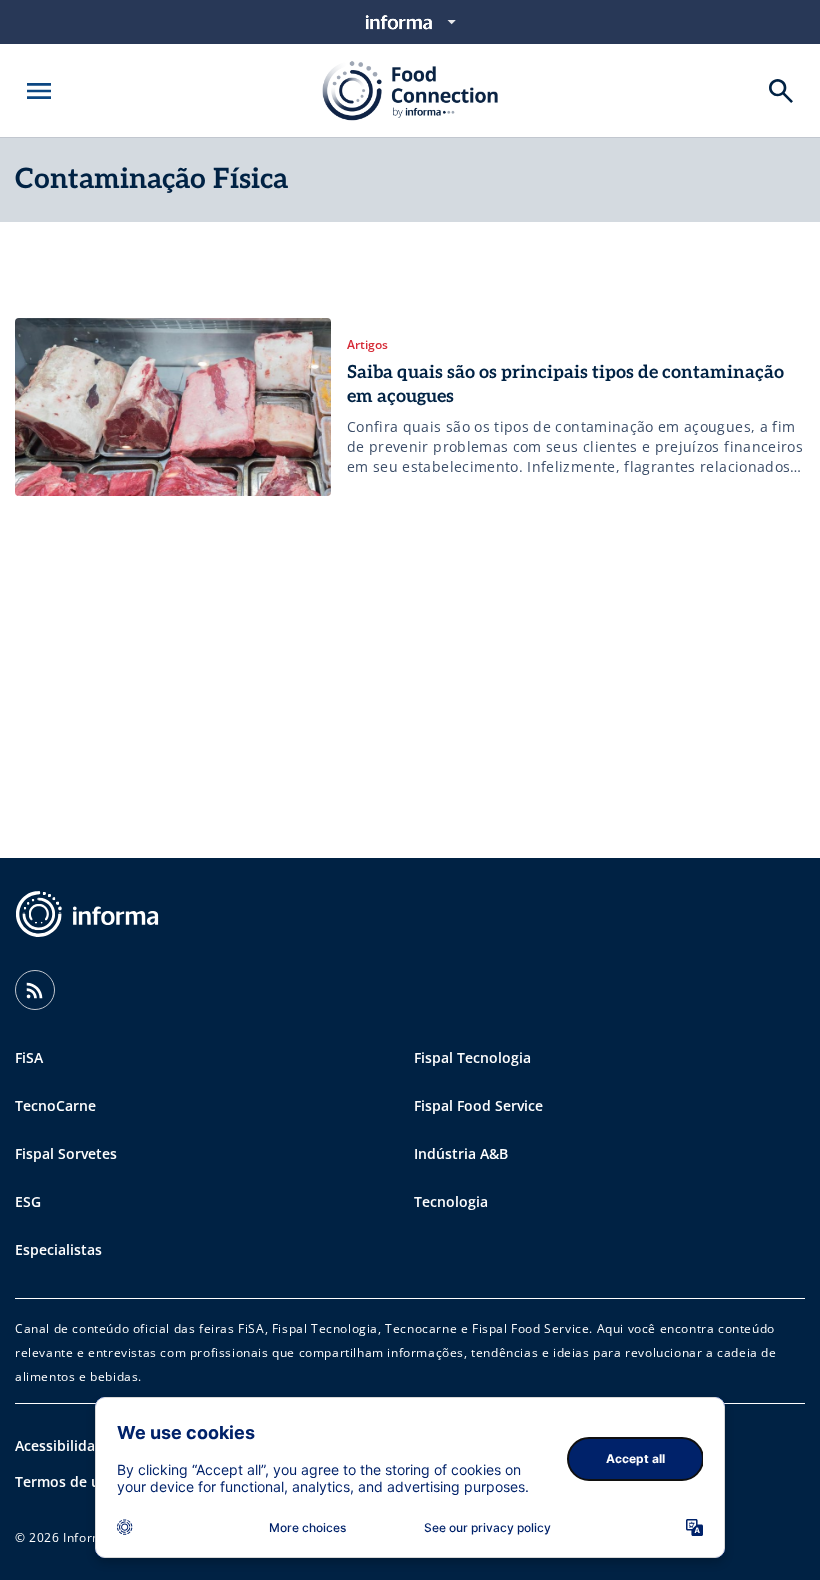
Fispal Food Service (478, 1105)
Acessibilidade (63, 1445)
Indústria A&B (461, 1153)
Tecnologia (451, 1201)
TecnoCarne (55, 1105)
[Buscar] (781, 91)
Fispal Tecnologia (472, 1057)
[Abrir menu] (39, 91)
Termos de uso (65, 1481)
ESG (28, 1201)
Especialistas (58, 1249)
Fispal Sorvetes (66, 1153)
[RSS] (35, 990)
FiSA (29, 1057)
